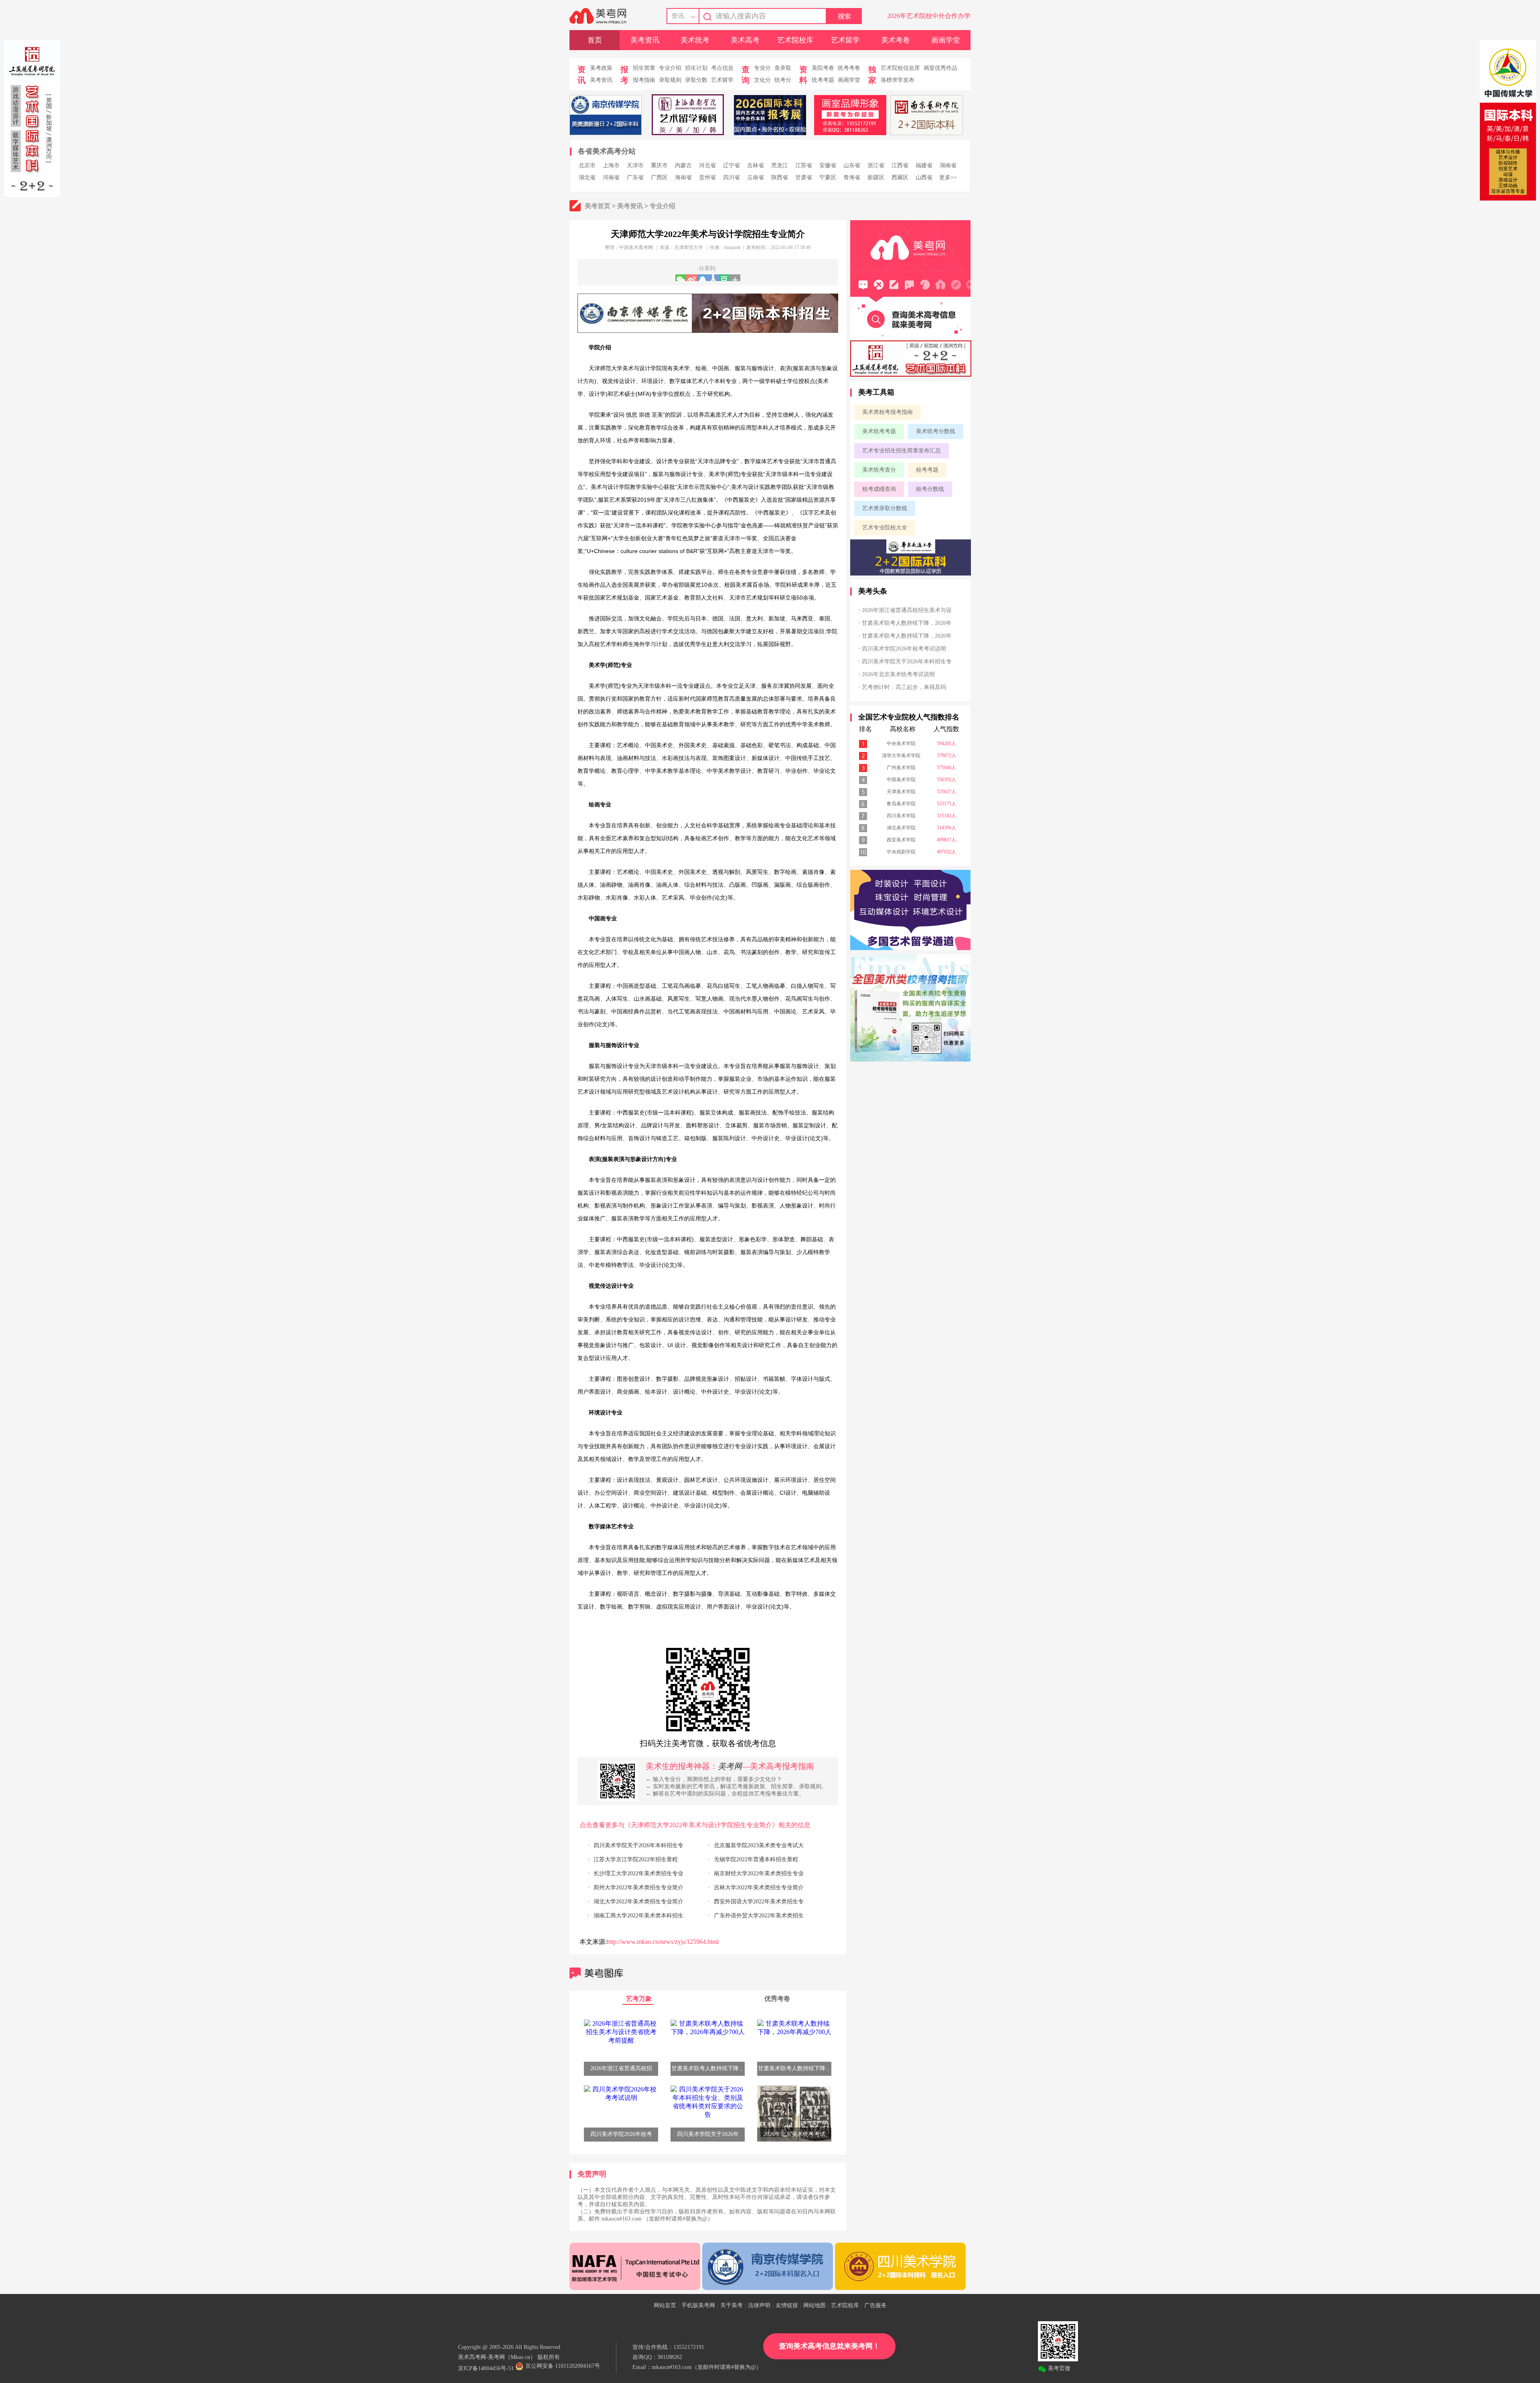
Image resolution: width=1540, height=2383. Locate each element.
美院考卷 (823, 68)
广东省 (635, 177)
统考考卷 (849, 68)
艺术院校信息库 (900, 68)
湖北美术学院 (901, 828)
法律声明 (759, 2305)
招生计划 (696, 68)
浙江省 (876, 165)
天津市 (635, 165)
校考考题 (927, 470)
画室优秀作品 (940, 68)
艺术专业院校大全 (885, 528)
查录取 (783, 68)
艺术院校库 (795, 40)
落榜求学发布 (898, 80)
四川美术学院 (901, 816)
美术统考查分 (879, 470)
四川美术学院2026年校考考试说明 (904, 649)
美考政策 (601, 68)
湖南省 (948, 165)
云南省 (756, 177)
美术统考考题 (879, 431)
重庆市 (659, 165)
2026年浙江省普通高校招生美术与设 (907, 610)
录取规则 (670, 80)
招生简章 (644, 68)
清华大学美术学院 (901, 756)
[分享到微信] (681, 278)
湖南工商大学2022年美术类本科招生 (638, 1916)
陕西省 (780, 177)
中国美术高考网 (636, 247)
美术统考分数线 (936, 431)
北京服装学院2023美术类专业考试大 (759, 1845)
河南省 (611, 177)
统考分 (783, 80)
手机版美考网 (698, 2305)
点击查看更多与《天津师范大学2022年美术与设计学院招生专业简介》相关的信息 (695, 1825)
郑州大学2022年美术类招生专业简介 (638, 1888)
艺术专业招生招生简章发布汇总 (902, 451)
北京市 (587, 165)
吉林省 (756, 165)
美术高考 (745, 40)
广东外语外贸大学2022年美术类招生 (759, 1916)
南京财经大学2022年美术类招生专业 (759, 1873)
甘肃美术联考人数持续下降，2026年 (907, 623)
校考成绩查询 (879, 489)
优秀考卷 (777, 1999)
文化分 (762, 80)
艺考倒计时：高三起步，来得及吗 (904, 687)
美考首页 (598, 206)
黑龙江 (780, 165)
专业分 (762, 68)
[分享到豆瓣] (724, 278)
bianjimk (733, 247)
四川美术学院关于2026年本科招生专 (638, 1845)
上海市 (611, 165)
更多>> (948, 177)
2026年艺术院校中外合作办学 (929, 16)
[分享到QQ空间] (702, 278)
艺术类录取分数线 (885, 508)
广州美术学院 (901, 768)
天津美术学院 (901, 792)
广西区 (659, 177)
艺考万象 (639, 1999)
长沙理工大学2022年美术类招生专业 (638, 1873)
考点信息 (722, 68)
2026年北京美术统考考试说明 (898, 674)
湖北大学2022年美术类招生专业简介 (638, 1902)
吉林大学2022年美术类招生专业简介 (759, 1888)
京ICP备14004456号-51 (486, 2368)
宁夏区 (828, 177)
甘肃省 (804, 177)
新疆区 (876, 177)
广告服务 (875, 2305)
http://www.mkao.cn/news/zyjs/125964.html (663, 1942)
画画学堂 (946, 40)
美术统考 (695, 40)
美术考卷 (896, 40)
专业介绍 (670, 68)
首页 (595, 40)
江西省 (900, 165)
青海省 (852, 177)
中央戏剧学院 (901, 852)
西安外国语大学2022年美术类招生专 (759, 1902)
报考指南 (644, 80)
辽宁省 (731, 165)
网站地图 (815, 2305)
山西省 (924, 177)
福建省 (924, 165)
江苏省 (804, 165)
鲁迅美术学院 (901, 804)
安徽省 (828, 165)
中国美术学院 (901, 780)
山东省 (852, 165)
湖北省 (587, 177)
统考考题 (823, 80)
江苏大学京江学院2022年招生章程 (636, 1859)
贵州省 (707, 177)
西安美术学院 (901, 840)
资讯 (678, 16)
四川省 (731, 177)
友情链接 (787, 2305)
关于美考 (731, 2305)
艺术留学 (845, 40)
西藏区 (900, 177)
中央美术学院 (901, 744)
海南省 (683, 177)
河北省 (707, 165)
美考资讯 (645, 40)
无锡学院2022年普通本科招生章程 (756, 1859)
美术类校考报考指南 (888, 412)
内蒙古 (683, 165)
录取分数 (696, 80)
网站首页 (665, 2305)
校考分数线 (930, 489)
